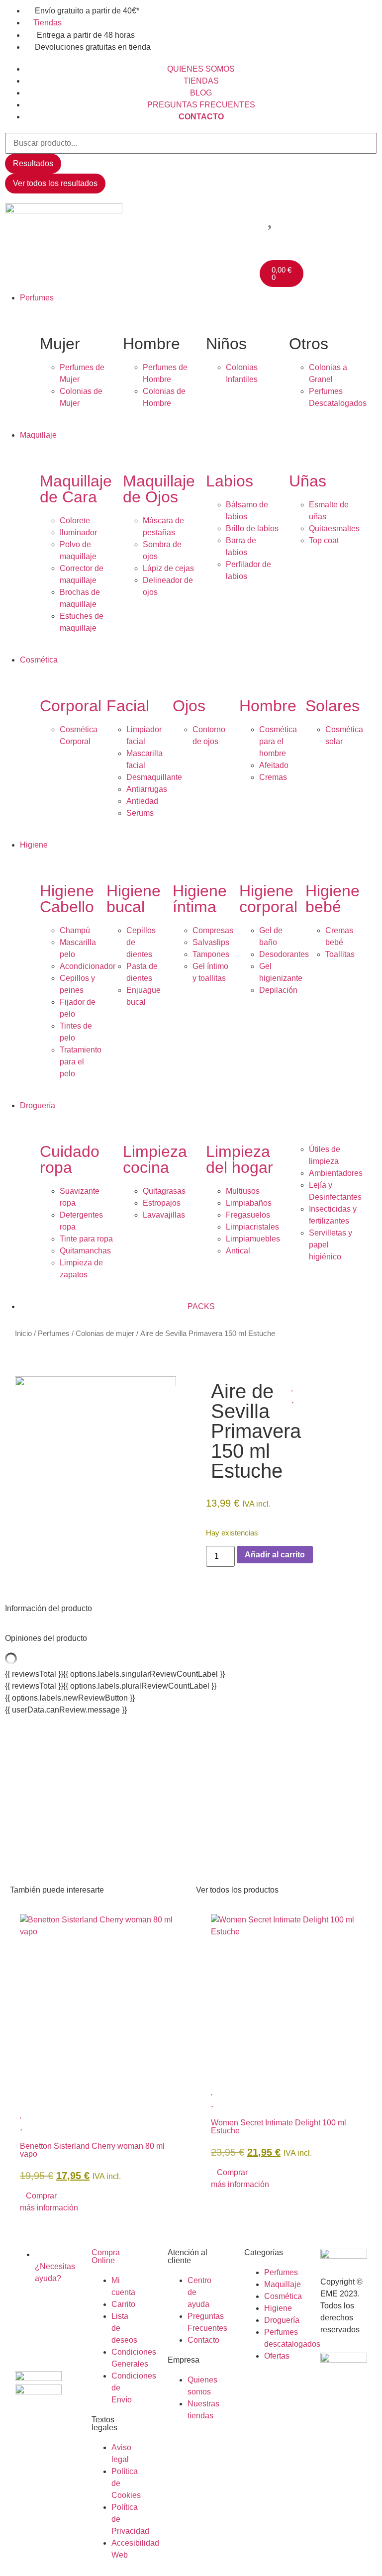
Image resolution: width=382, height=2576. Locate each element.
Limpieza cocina (155, 1159)
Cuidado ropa (70, 1159)
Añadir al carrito (275, 1555)
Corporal (71, 706)
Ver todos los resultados (55, 183)
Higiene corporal (268, 899)
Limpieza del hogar (239, 1159)
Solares (333, 706)
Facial (128, 706)
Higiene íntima (200, 899)
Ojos (189, 706)
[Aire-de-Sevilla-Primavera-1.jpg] (95, 1383)
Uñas (308, 481)
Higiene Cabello (67, 899)
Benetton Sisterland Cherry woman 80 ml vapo (92, 2150)
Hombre (268, 706)
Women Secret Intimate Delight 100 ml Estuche (279, 2127)
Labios (230, 481)
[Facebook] (27, 2307)
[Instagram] (27, 2335)
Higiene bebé (333, 899)
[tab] (191, 1609)
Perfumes (54, 1334)
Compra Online (106, 2256)
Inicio (23, 1334)
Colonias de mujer (105, 1334)
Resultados (33, 163)
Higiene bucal (134, 899)
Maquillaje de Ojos (159, 489)
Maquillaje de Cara (76, 489)
